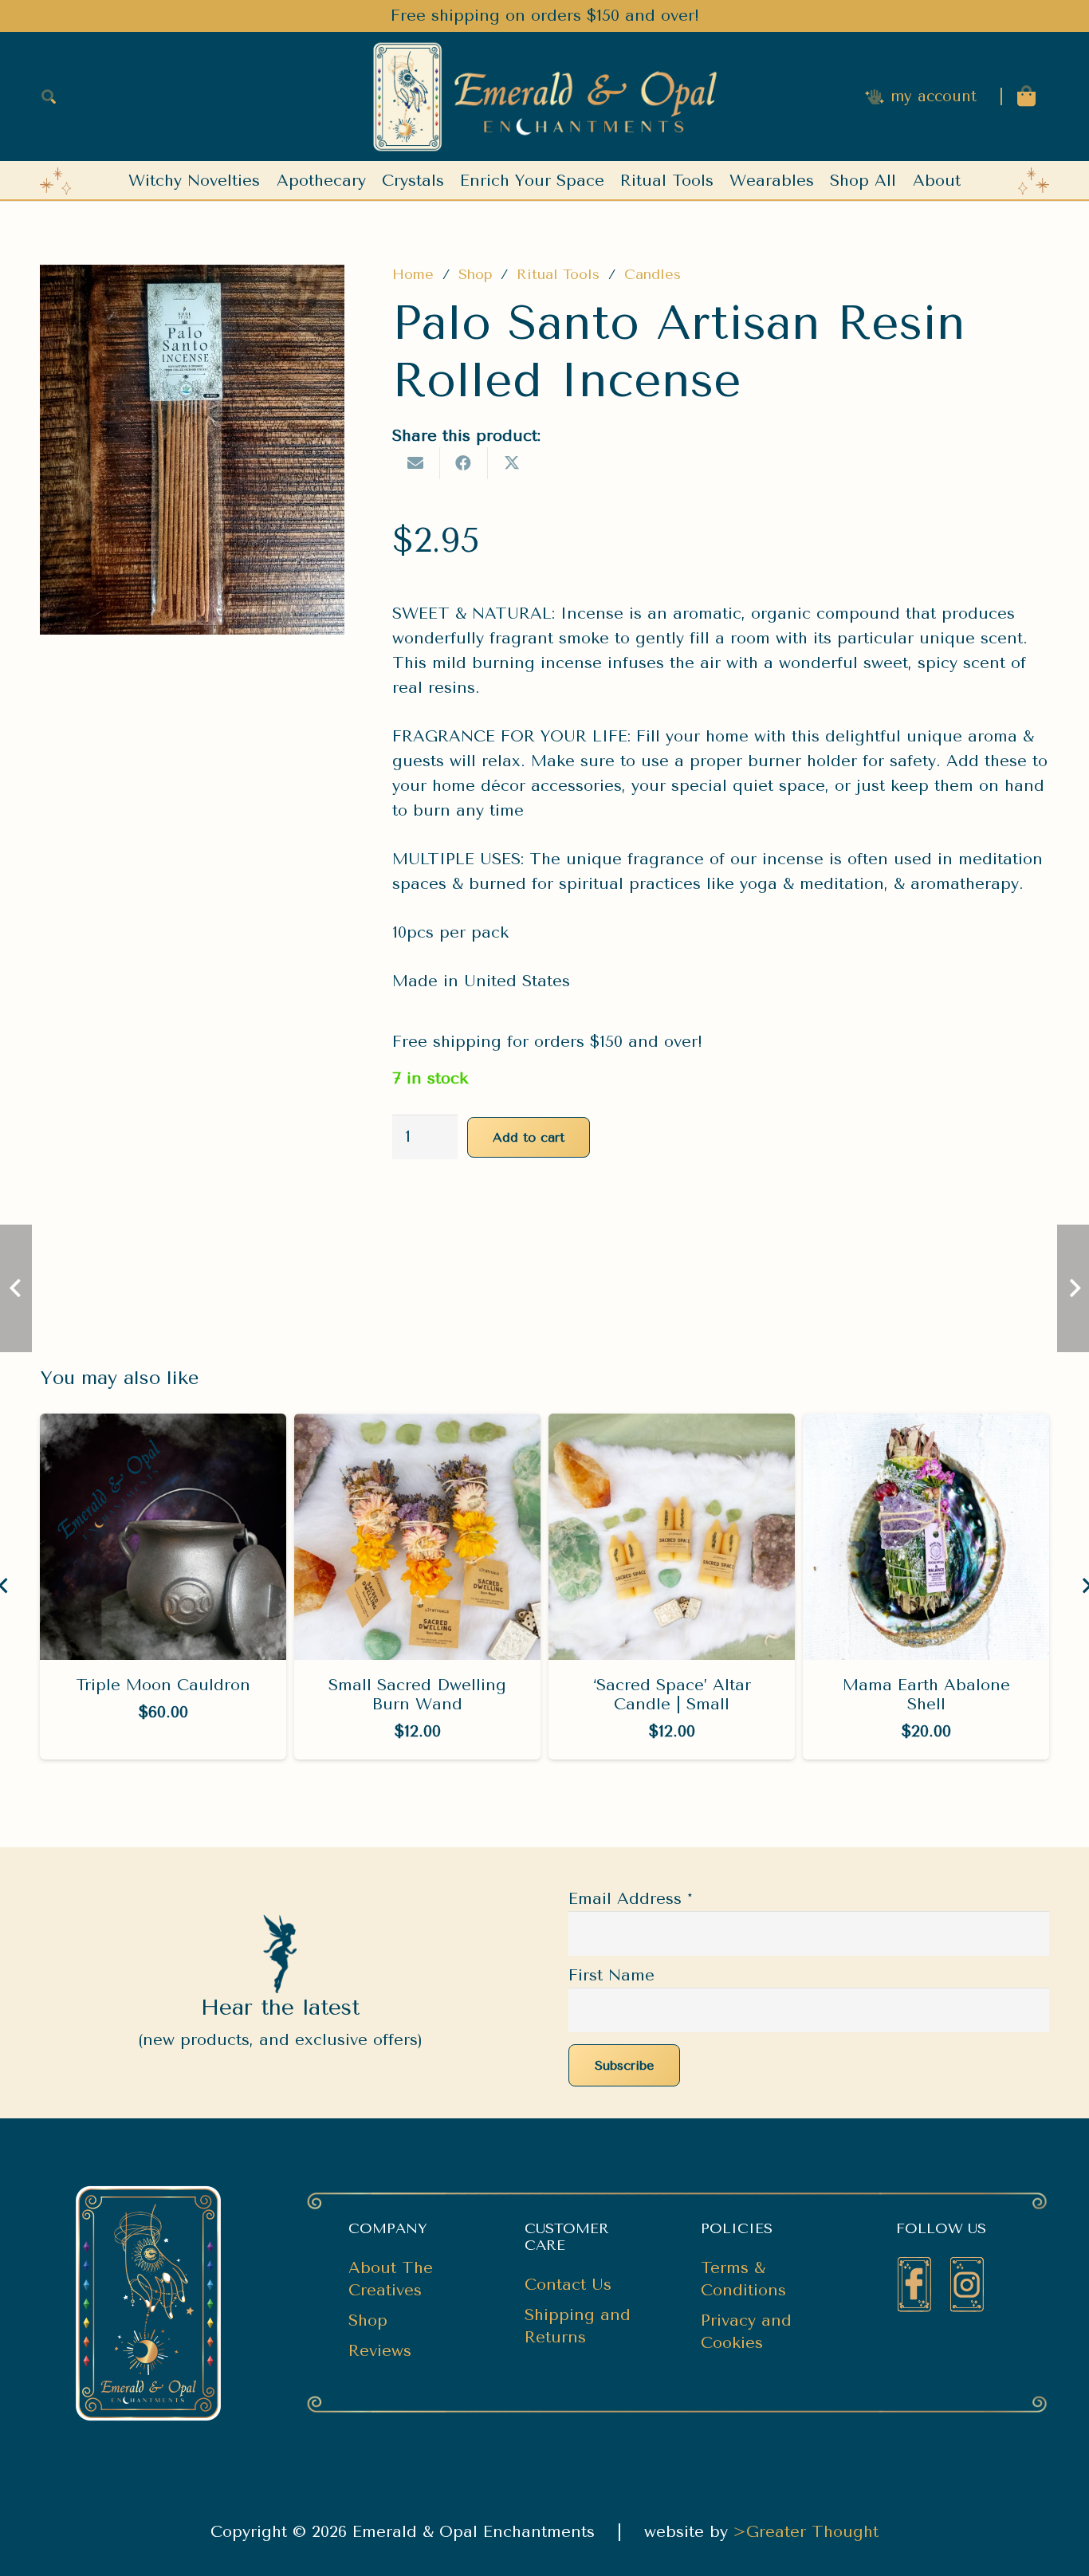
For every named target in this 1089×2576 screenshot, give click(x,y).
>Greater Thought (806, 2532)
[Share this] (464, 463)
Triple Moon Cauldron (163, 1685)
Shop (476, 274)
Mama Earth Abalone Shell (926, 1695)
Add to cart (529, 1137)
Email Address (631, 1899)
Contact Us (568, 2285)
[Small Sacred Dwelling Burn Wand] (417, 1426)
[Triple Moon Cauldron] (163, 1426)
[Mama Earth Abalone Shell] (926, 1426)
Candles (653, 274)
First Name (611, 1975)
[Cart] (1026, 96)
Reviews (380, 2351)
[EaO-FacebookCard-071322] (914, 2285)
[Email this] (416, 463)
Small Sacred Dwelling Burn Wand (417, 1695)
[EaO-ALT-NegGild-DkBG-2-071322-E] (544, 97)
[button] (49, 96)
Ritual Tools (558, 274)
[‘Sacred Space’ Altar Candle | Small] (672, 1426)
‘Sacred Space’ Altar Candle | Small (672, 1695)
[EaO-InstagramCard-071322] (967, 2285)
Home (413, 274)
